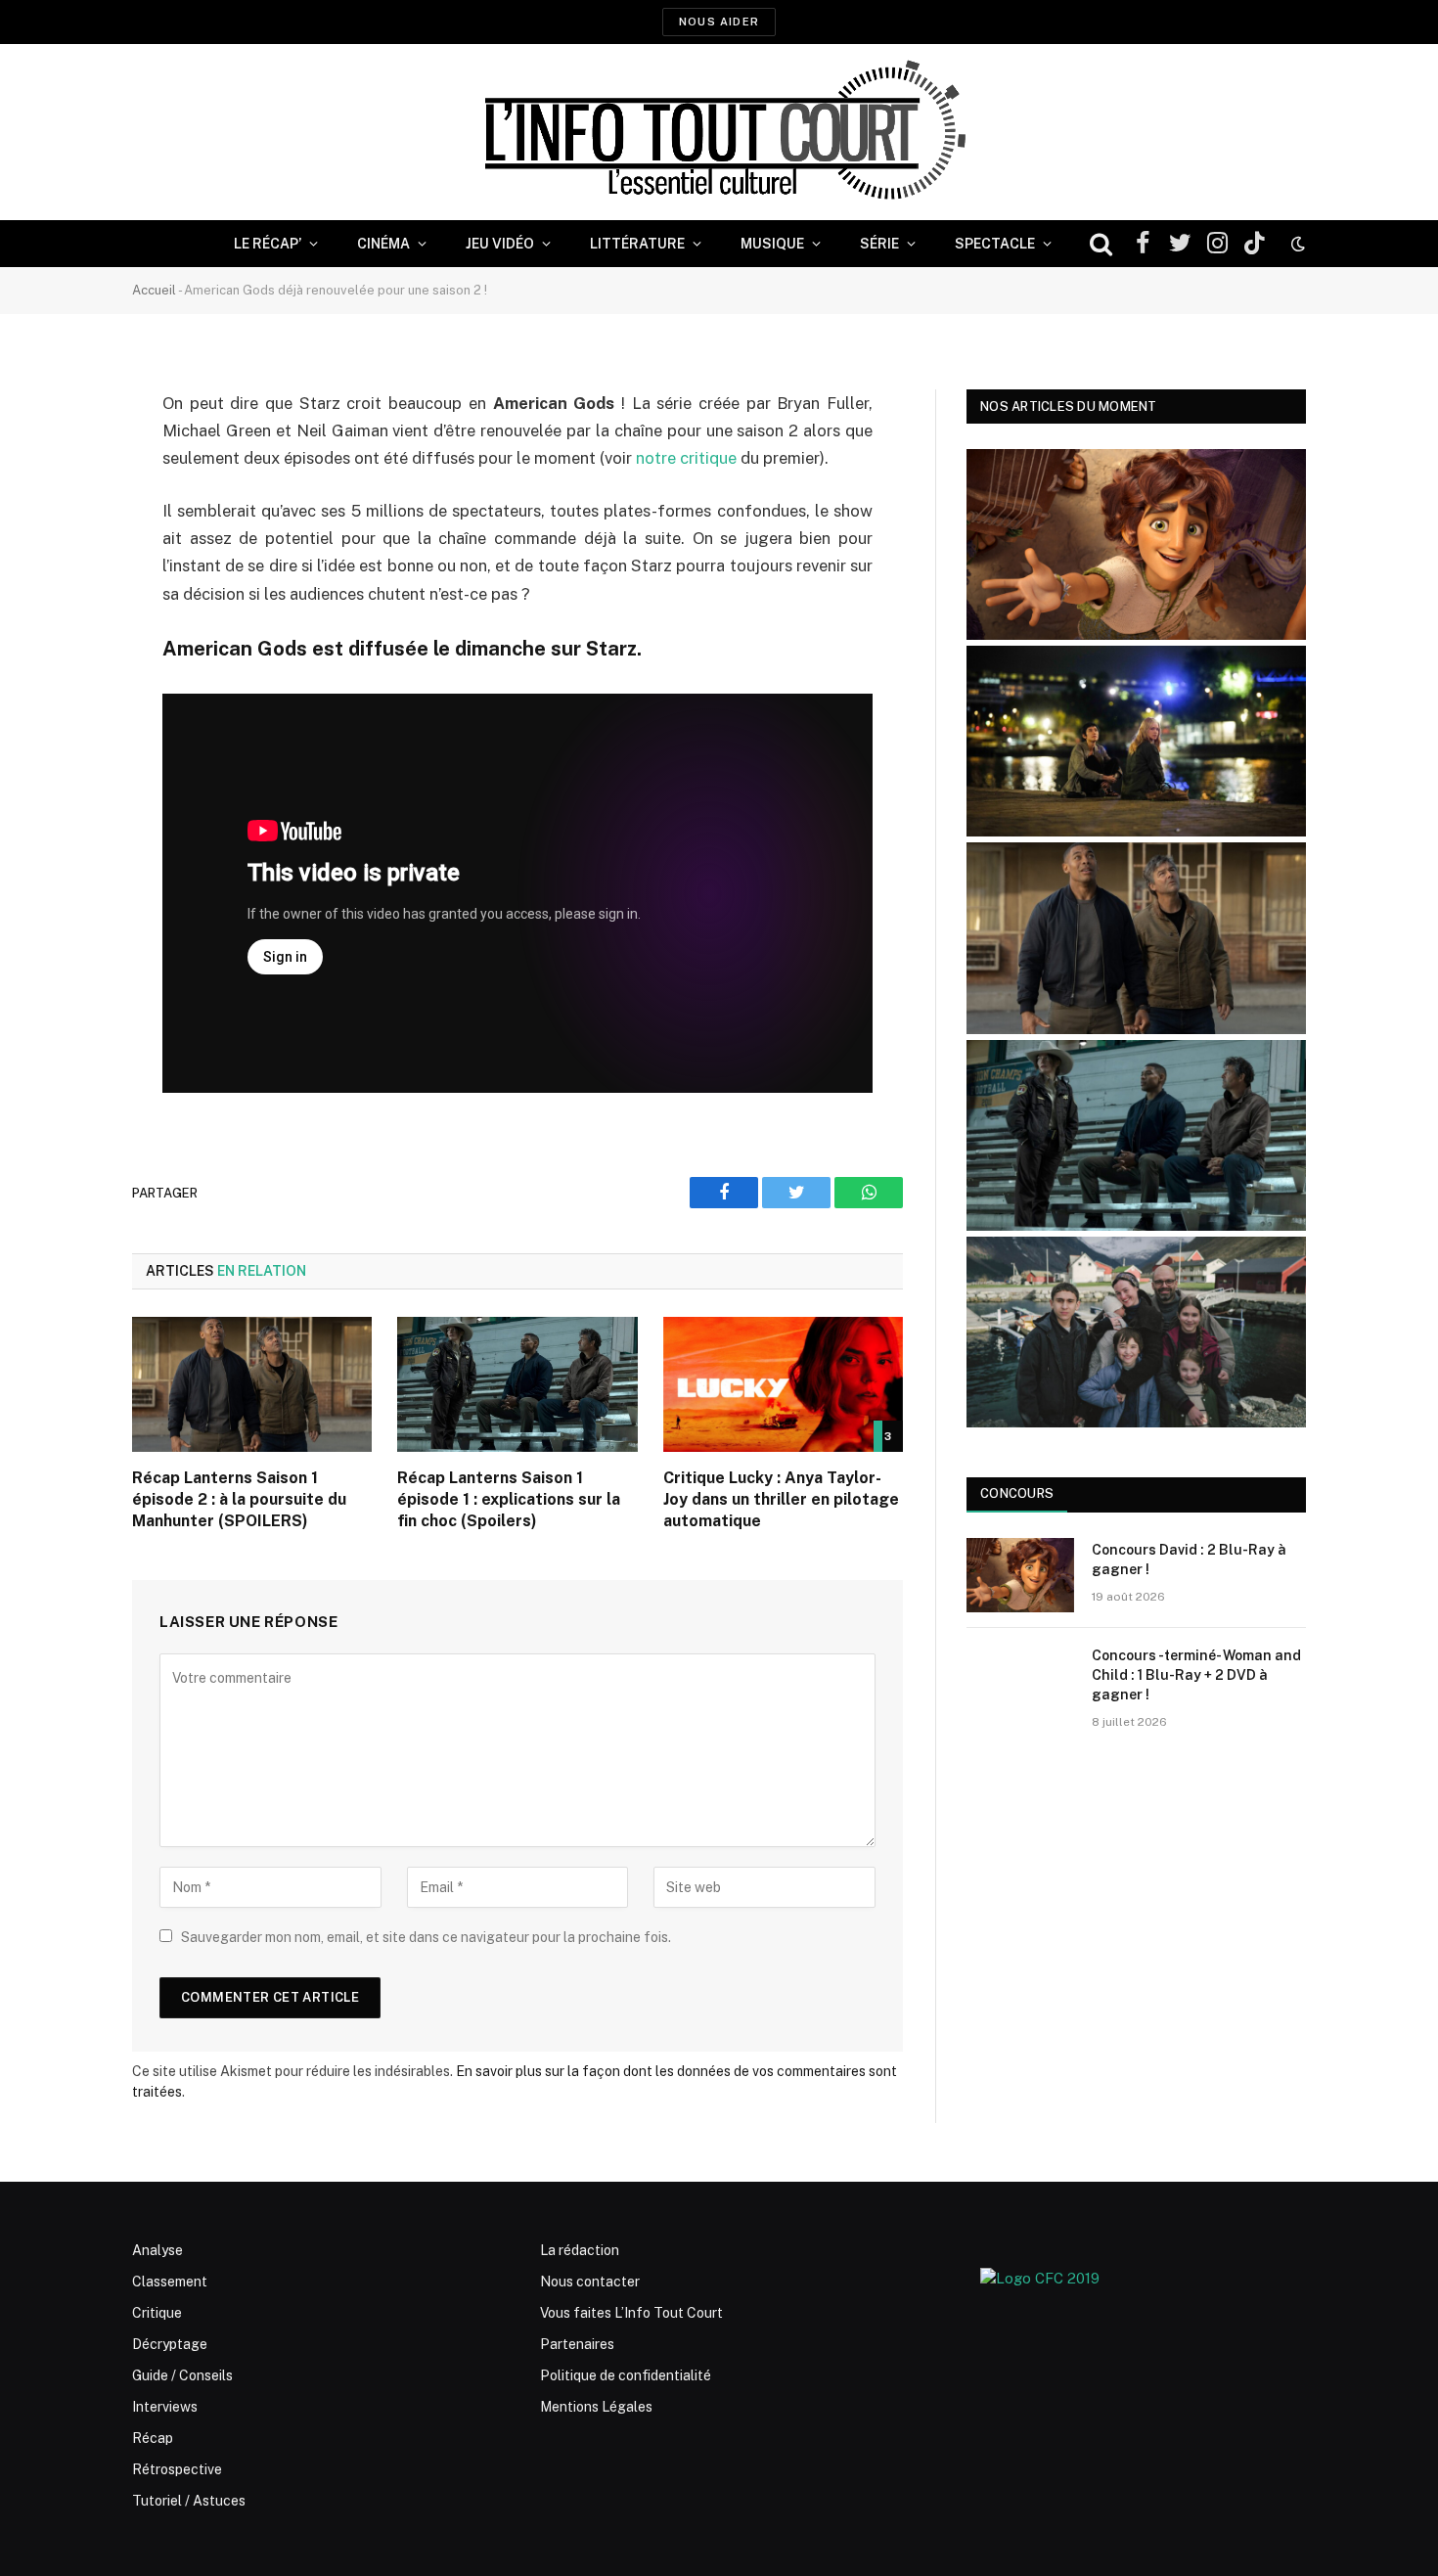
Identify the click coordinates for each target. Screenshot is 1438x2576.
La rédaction (580, 2250)
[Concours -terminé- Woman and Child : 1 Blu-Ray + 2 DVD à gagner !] (1020, 1681)
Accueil (154, 290)
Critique (157, 2313)
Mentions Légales (596, 2407)
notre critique (686, 458)
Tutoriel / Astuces (189, 2501)
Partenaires (577, 2344)
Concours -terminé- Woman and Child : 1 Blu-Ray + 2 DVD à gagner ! (1196, 1675)
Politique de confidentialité (626, 2375)
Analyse (157, 2250)
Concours (1017, 1493)
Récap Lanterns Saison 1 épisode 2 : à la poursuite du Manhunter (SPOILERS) (239, 1499)
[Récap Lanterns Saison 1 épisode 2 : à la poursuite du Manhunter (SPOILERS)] (252, 1384)
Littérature (637, 244)
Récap (153, 2438)
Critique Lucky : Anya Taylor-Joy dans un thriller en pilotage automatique (781, 1499)
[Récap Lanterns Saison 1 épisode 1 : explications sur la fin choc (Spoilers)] (517, 1384)
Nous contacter (590, 2282)
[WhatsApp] (64, 554)
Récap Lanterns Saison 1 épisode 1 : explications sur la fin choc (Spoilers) (509, 1499)
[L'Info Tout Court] (719, 132)
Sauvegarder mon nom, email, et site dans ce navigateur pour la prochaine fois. (426, 1937)
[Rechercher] (1101, 244)
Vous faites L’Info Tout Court (631, 2313)
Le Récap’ (268, 244)
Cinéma (383, 244)
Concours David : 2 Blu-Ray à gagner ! (1189, 1559)
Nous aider (719, 22)
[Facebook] (64, 454)
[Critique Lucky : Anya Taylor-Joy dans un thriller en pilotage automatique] (783, 1384)
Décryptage (170, 2344)
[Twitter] (64, 504)
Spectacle (995, 244)
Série (879, 244)
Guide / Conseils (182, 2375)
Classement (170, 2282)
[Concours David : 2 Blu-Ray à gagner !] (1020, 1575)
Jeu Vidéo (500, 244)
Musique (772, 244)
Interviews (165, 2407)
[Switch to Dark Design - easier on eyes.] (1296, 244)
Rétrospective (177, 2469)
